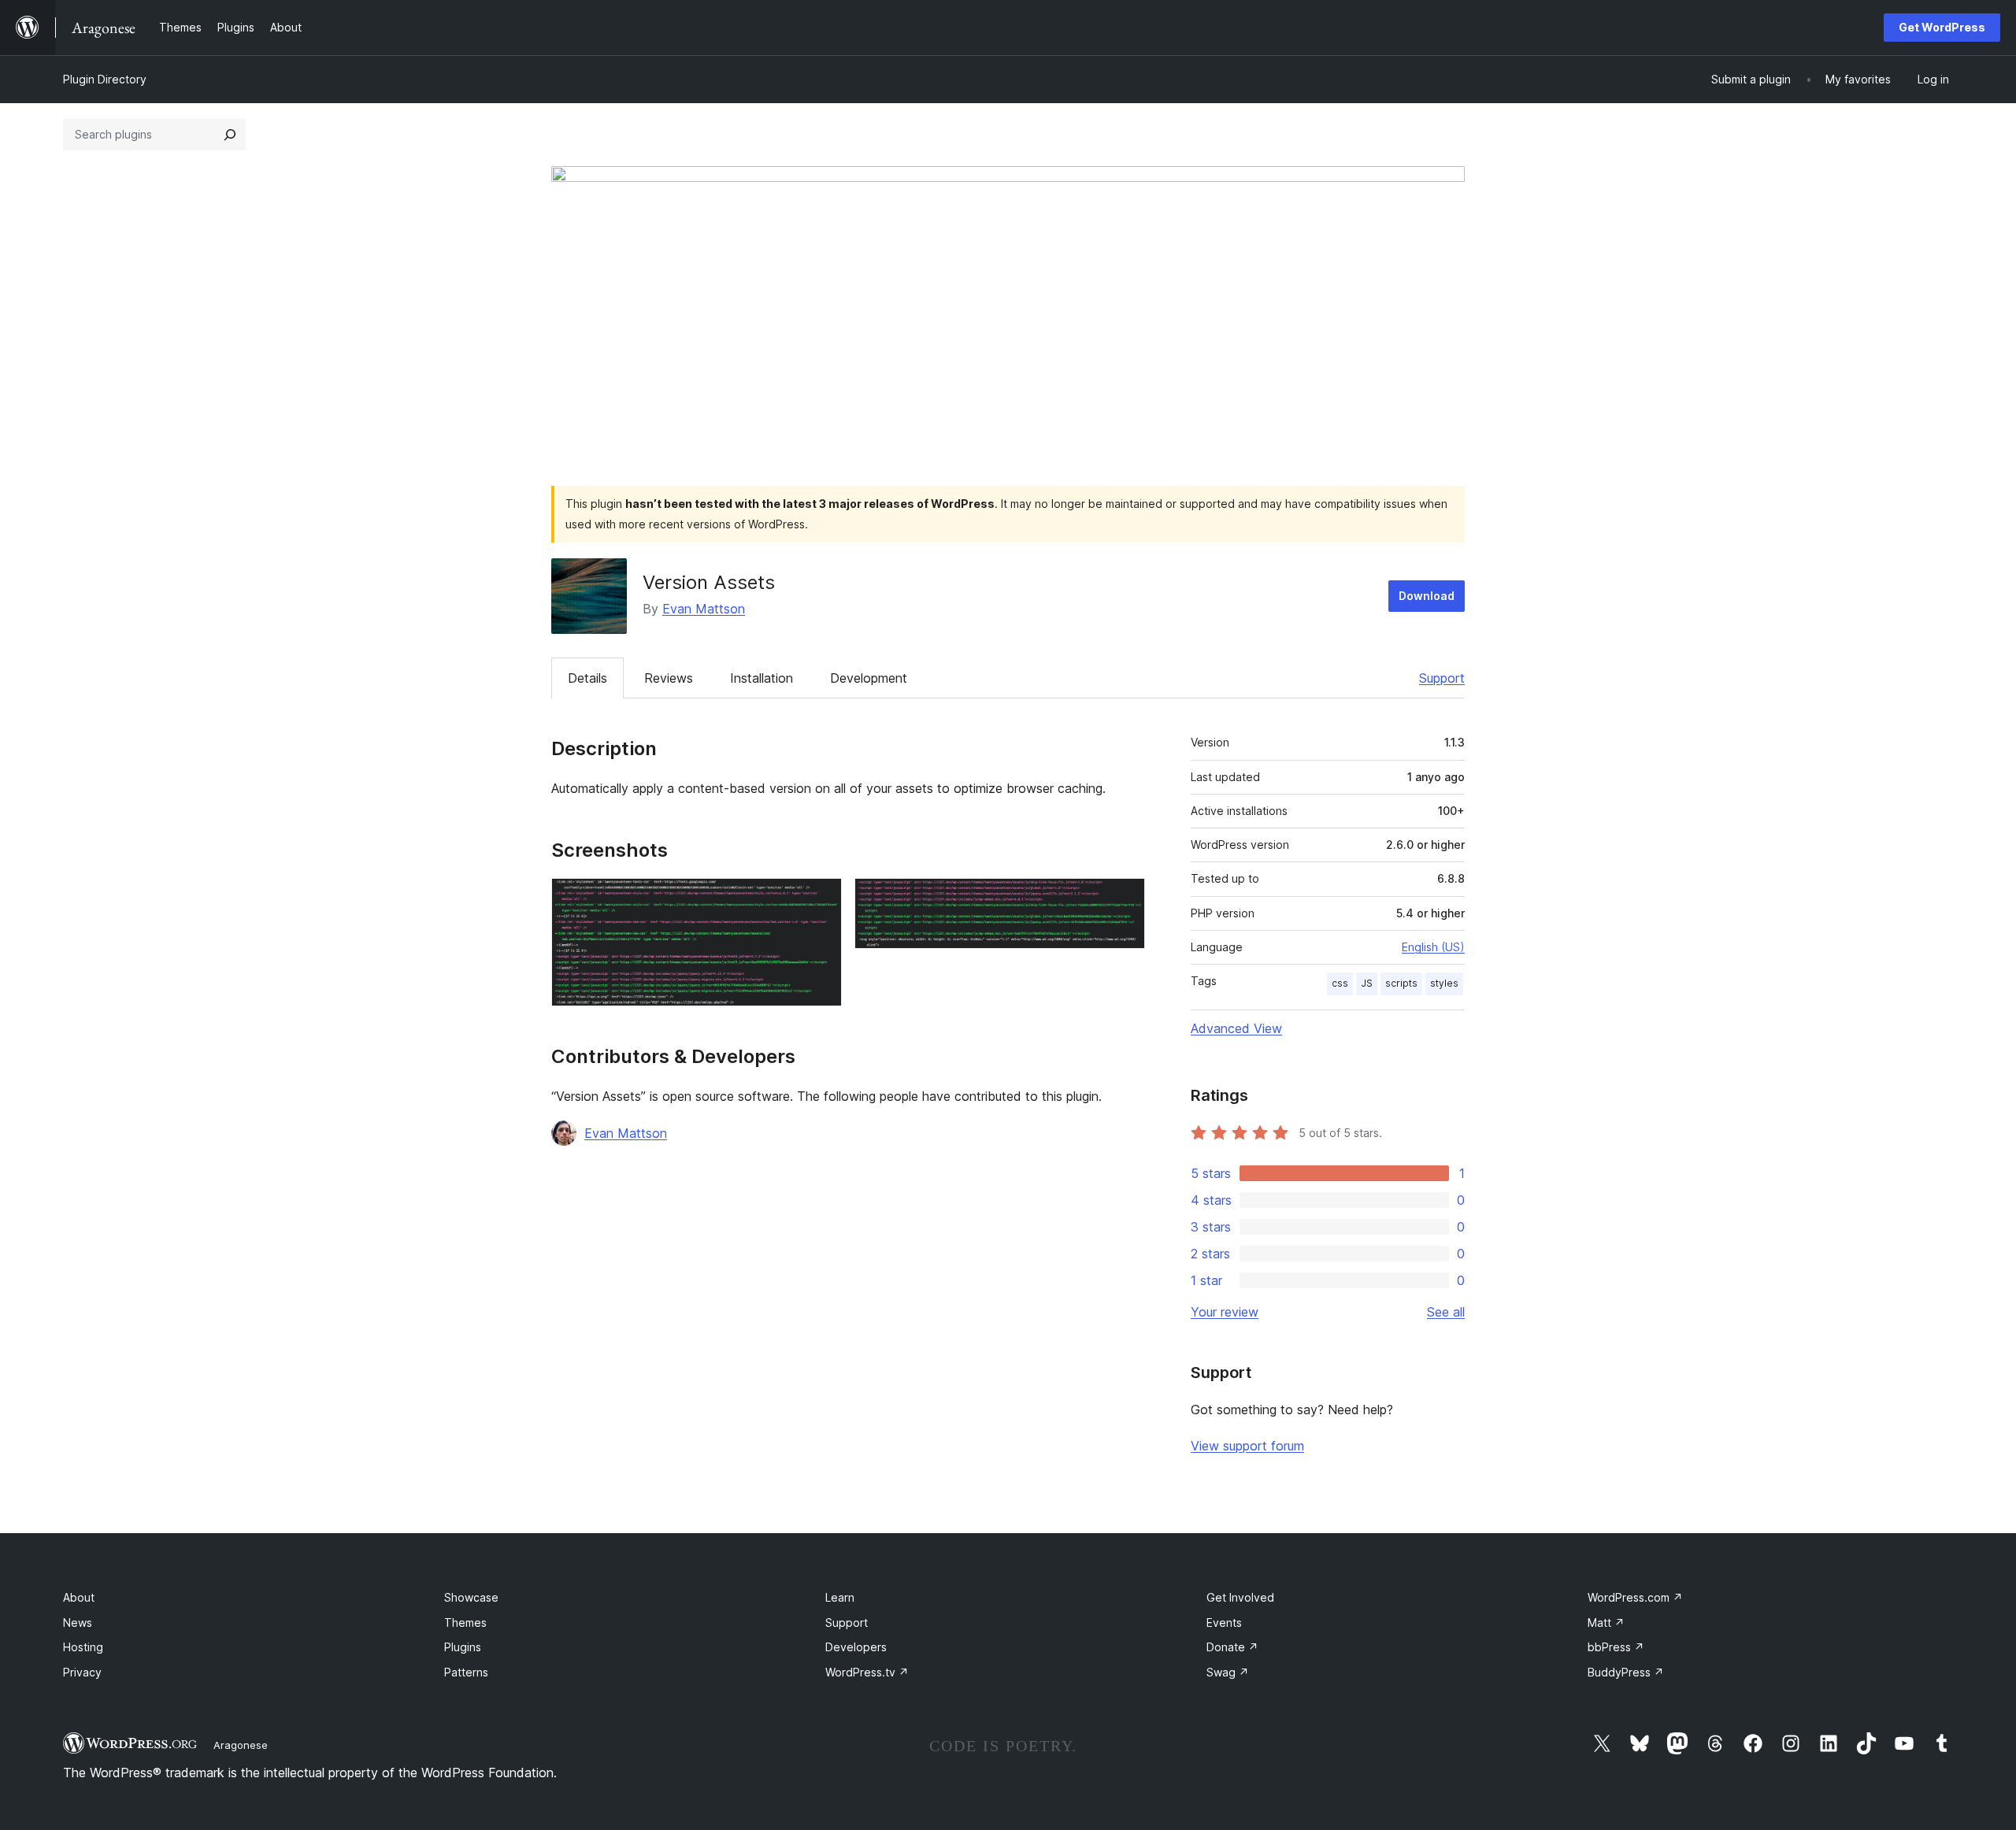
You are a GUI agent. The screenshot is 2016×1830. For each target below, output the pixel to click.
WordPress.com (1635, 1597)
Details (587, 678)
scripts (1401, 983)
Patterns (466, 1672)
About (79, 1597)
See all (1446, 1312)
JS (1367, 983)
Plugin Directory (105, 79)
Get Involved (1240, 1597)
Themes (465, 1623)
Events (1224, 1623)
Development (869, 678)
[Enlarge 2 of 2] (1124, 899)
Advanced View (1236, 1028)
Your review (1225, 1312)
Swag (1228, 1672)
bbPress (1616, 1647)
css (1340, 983)
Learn (840, 1597)
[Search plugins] (230, 135)
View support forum (1247, 1446)
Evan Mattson (704, 609)
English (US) (1433, 947)
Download (1427, 596)
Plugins (463, 1647)
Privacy (82, 1672)
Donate (1232, 1647)
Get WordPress (1942, 27)
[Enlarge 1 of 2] (821, 899)
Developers (856, 1647)
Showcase (471, 1597)
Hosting (83, 1647)
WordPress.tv (867, 1672)
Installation (762, 678)
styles (1444, 983)
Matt (1606, 1623)
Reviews (669, 678)
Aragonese (241, 1745)
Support (1442, 678)
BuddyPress (1626, 1672)
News (78, 1623)
